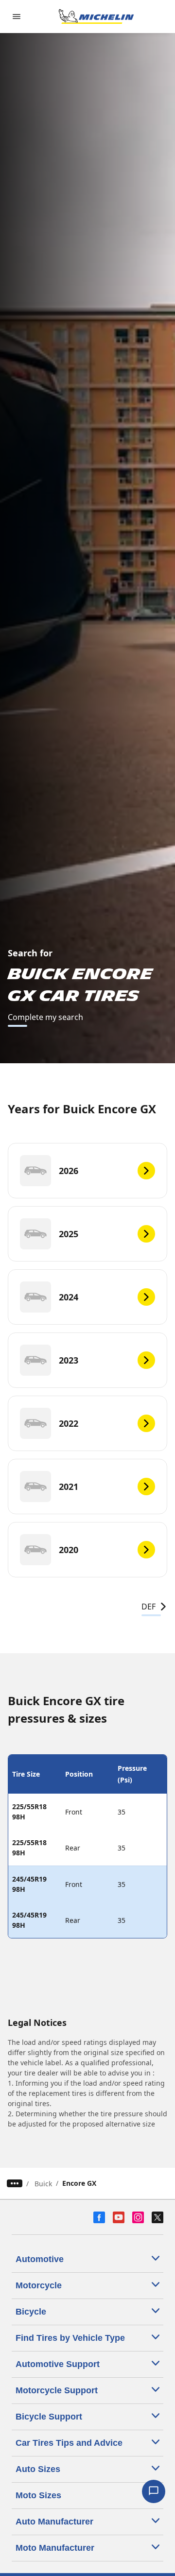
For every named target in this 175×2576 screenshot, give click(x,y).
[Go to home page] (96, 17)
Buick (43, 2184)
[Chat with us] (154, 2491)
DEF (149, 1607)
